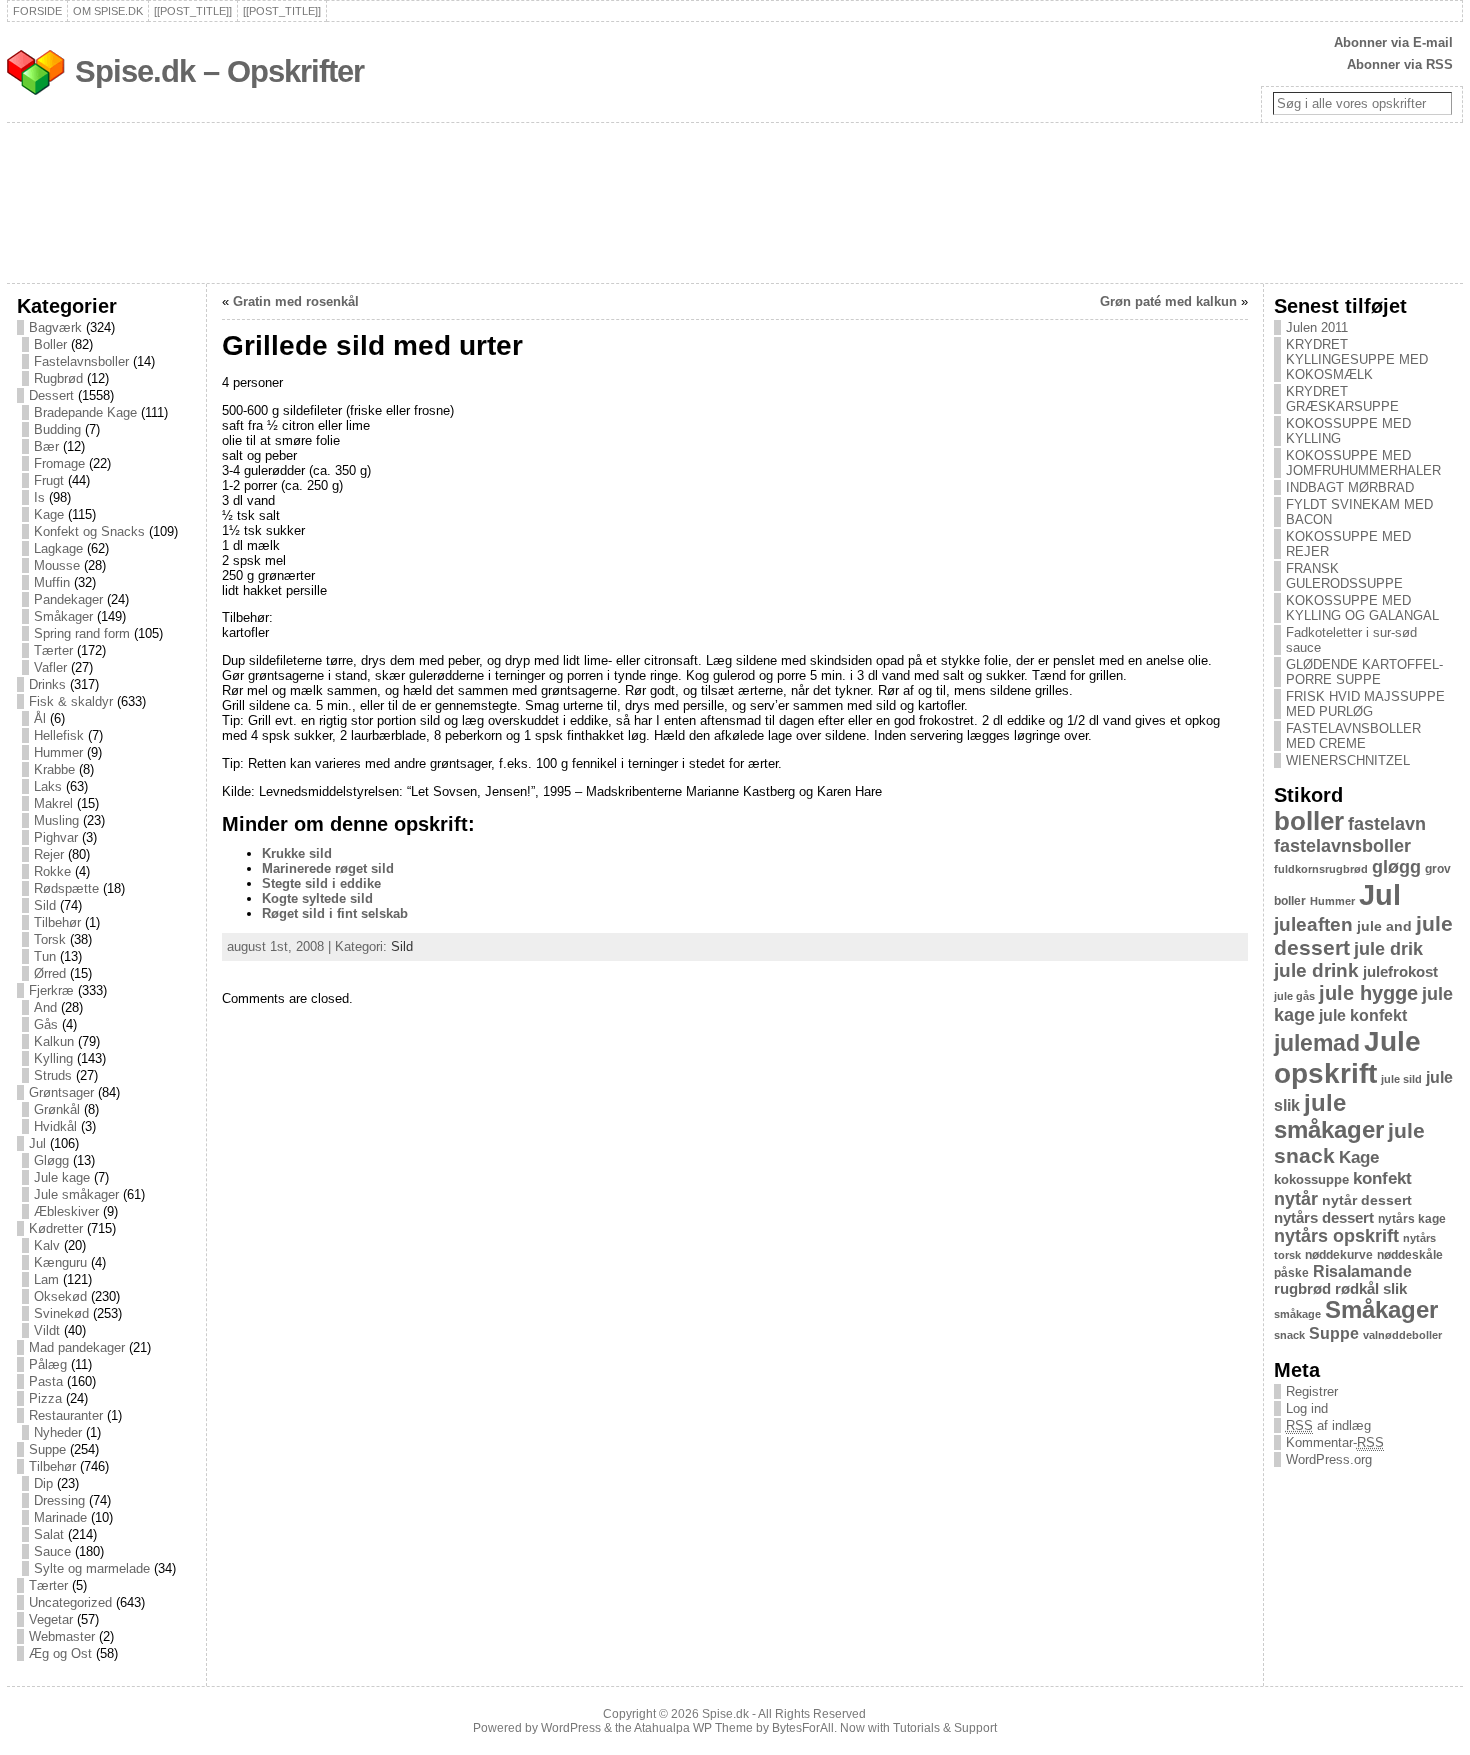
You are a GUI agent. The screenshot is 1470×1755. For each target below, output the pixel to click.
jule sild (1401, 1079)
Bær (46, 446)
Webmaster (62, 1636)
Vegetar (51, 1619)
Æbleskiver (66, 1211)
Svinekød (61, 1313)
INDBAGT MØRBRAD (1350, 487)
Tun (45, 956)
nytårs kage (1412, 1219)
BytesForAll (803, 1728)
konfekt (1382, 1178)
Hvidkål (55, 1126)
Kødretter (56, 1228)
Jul (37, 1143)
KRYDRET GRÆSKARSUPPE (1342, 399)
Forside (37, 11)
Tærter (53, 650)
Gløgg (51, 1160)
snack (1289, 1335)
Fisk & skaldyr (71, 701)
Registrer (1312, 1391)
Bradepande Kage (85, 412)
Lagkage (58, 548)
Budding (57, 429)
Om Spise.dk (108, 11)
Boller (50, 344)
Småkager (63, 616)
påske (1291, 1273)
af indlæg (1328, 1425)
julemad (1317, 1043)
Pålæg (48, 1364)
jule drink (1316, 970)
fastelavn (1387, 824)
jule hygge (1368, 993)
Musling (56, 820)
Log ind (1307, 1408)
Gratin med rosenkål (296, 301)
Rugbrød (58, 378)
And (45, 1007)
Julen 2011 (1317, 327)
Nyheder (58, 1432)
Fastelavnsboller (81, 361)
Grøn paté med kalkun (1168, 301)
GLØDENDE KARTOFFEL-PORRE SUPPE (1364, 672)
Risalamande (1362, 1271)
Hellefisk (59, 735)
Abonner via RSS (1400, 64)
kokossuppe (1311, 1179)
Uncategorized (70, 1602)
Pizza (45, 1398)
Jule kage (62, 1177)
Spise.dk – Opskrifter (219, 71)
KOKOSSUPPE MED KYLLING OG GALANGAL (1362, 608)
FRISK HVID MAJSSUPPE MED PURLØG (1365, 704)
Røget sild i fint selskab (335, 913)
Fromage (59, 463)
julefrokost (1400, 971)
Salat (49, 1534)
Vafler (50, 667)
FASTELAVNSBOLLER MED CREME (1353, 736)
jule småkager (1329, 1116)
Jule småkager (76, 1194)
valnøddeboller (1402, 1335)
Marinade (60, 1517)
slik (1395, 1289)
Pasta (46, 1381)
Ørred (50, 973)
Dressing (59, 1500)
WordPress (571, 1728)
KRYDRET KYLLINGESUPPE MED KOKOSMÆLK (1357, 359)
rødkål (1357, 1289)
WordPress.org (1329, 1459)
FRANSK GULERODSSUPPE (1344, 576)
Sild (45, 905)
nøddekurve (1339, 1255)
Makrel (53, 803)
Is (39, 497)
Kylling (53, 1058)
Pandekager (68, 599)
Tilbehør (57, 922)
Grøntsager (61, 1092)
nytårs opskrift (1336, 1236)
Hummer (58, 752)
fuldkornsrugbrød (1321, 869)
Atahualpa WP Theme (693, 1728)
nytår (1296, 1199)
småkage (1297, 1314)
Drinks (47, 684)
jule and (1384, 926)
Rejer (49, 854)
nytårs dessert (1324, 1218)
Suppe (47, 1449)
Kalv (47, 1245)
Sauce (52, 1551)
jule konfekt (1363, 1015)
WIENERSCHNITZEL (1348, 760)
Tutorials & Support (945, 1728)
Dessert (51, 395)
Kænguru (60, 1262)
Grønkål (57, 1109)
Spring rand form (82, 633)
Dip (43, 1483)
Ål (40, 718)
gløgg (1396, 867)
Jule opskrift (1347, 1057)
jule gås (1294, 996)
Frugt (49, 480)
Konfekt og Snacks (89, 531)
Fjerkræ (51, 990)
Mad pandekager (77, 1347)
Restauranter (66, 1415)
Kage (49, 514)
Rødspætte (66, 888)
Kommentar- (1335, 1442)
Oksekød (60, 1296)
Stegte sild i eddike (321, 883)
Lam (46, 1279)
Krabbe (54, 769)
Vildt (47, 1330)
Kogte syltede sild (317, 898)
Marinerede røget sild (328, 868)
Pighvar (56, 837)
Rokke (52, 871)
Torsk (50, 939)
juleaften (1313, 924)
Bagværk (55, 327)
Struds (53, 1075)
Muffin (52, 582)
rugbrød (1302, 1289)
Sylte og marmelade (92, 1568)
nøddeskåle (1410, 1255)
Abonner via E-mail (1393, 42)
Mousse (57, 565)
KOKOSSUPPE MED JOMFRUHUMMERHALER (1363, 463)
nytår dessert (1367, 1200)
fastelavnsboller (1342, 846)
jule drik (1388, 949)
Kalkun (54, 1041)
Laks (48, 786)
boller (1309, 821)
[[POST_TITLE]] (193, 11)
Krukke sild (297, 853)
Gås (46, 1024)
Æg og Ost (60, 1653)
